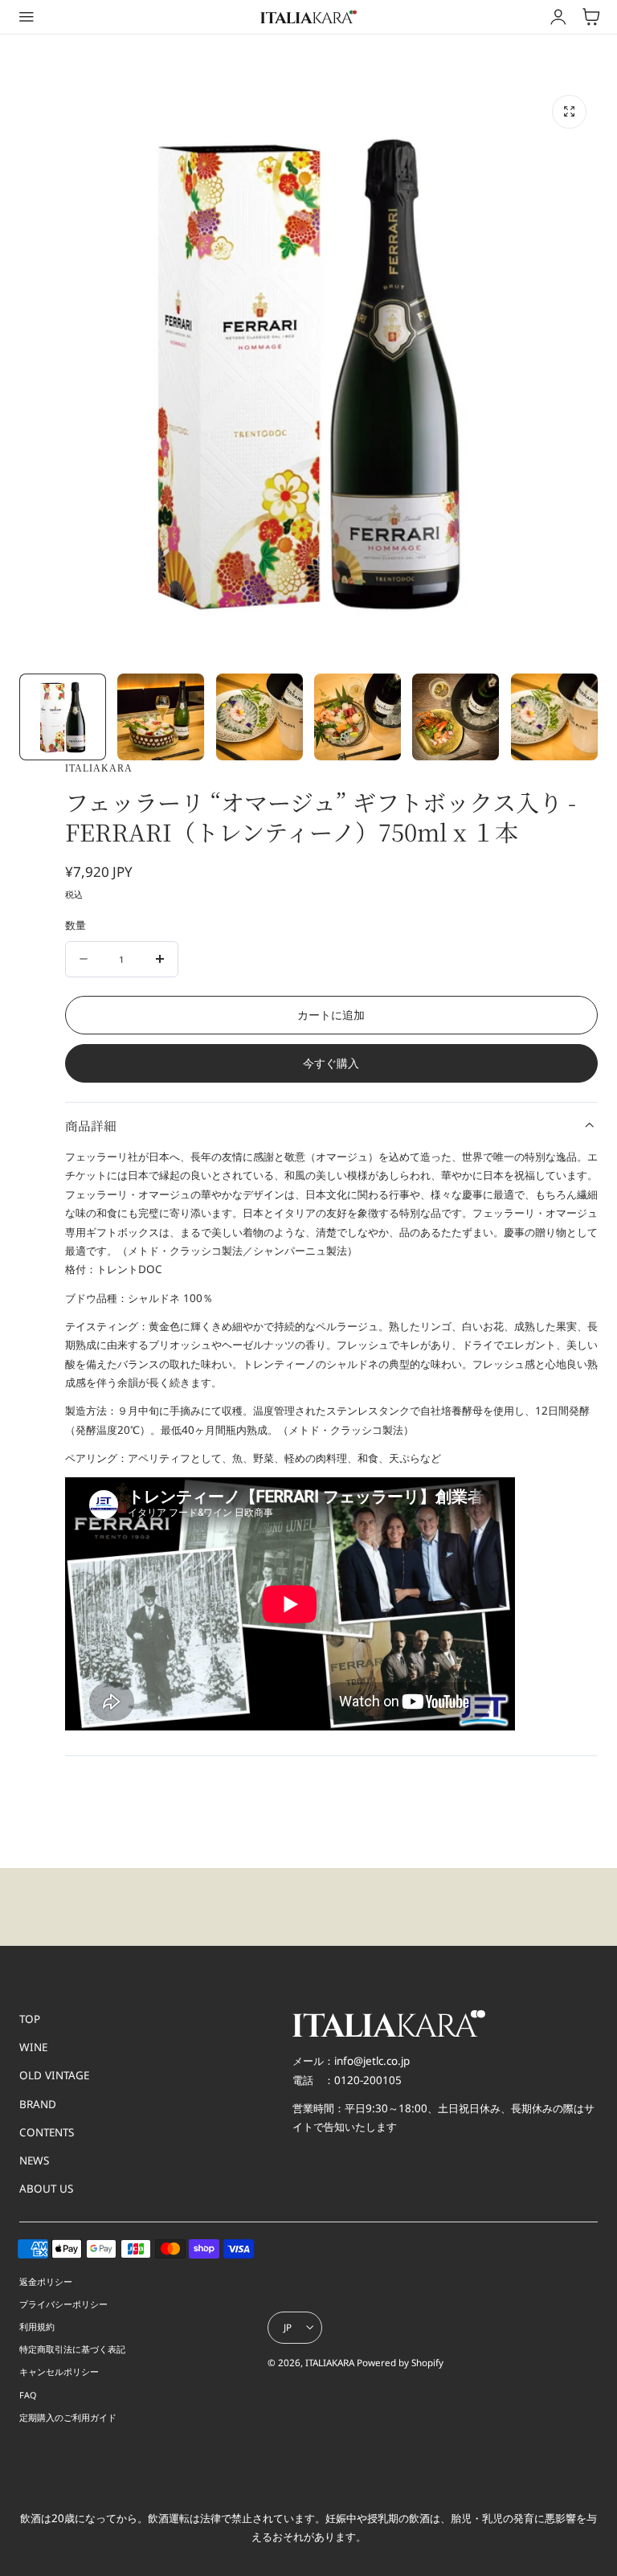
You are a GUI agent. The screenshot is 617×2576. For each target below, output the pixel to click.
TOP (30, 2019)
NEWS (34, 2160)
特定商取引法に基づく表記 (72, 2349)
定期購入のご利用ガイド (68, 2417)
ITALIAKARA (330, 2363)
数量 (76, 925)
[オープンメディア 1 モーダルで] (569, 112)
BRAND (38, 2104)
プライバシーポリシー (63, 2304)
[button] (27, 17)
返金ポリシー (46, 2281)
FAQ (28, 2395)
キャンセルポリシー (59, 2371)
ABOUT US (46, 2189)
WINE (33, 2047)
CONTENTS (47, 2132)
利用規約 (37, 2326)
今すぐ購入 (331, 1063)
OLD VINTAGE (54, 2075)
